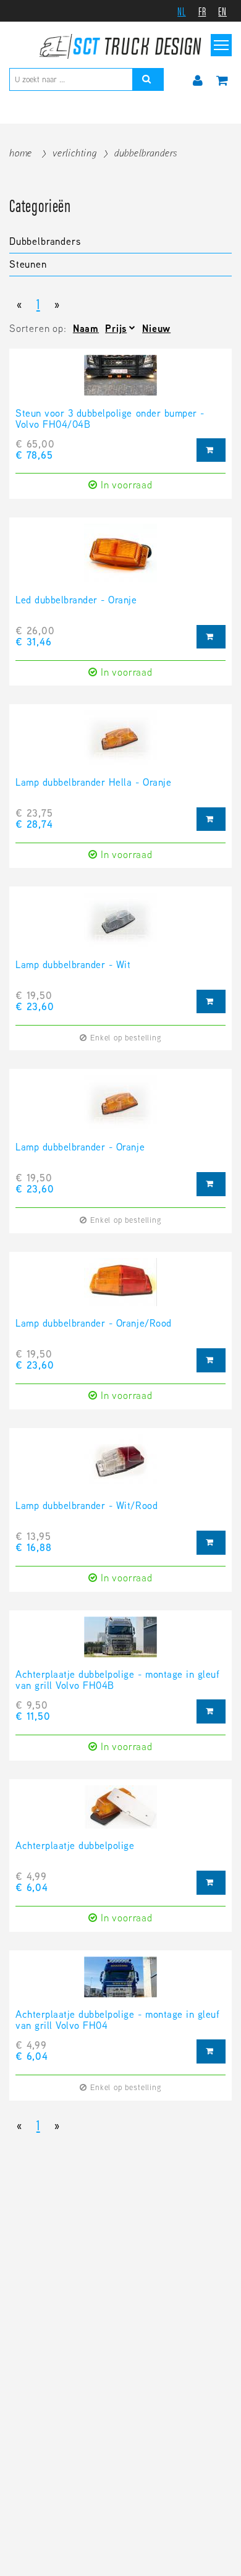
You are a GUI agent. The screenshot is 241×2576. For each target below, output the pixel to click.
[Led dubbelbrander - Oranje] (120, 559)
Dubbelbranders (146, 153)
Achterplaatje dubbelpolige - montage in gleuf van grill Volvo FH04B (117, 1681)
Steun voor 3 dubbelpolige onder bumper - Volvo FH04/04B (110, 420)
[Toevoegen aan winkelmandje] (211, 450)
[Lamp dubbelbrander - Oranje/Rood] (120, 1288)
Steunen (28, 264)
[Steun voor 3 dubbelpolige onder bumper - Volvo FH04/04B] (120, 381)
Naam (86, 329)
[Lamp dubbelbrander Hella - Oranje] (120, 744)
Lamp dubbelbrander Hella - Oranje (93, 783)
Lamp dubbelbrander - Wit (73, 966)
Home (21, 153)
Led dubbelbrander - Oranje (76, 601)
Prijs (116, 329)
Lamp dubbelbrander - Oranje (80, 1148)
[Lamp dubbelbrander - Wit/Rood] (120, 1468)
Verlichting (75, 153)
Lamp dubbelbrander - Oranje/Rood (94, 1324)
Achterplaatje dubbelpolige (75, 1847)
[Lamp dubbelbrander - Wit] (120, 926)
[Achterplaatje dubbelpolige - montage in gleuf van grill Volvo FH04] (120, 1983)
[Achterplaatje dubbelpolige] (120, 1813)
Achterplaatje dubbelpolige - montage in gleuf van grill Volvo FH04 (117, 2021)
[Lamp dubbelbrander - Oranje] (120, 1108)
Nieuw (156, 329)
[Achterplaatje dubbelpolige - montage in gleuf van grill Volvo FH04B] (120, 1643)
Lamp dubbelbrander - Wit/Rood (87, 1507)
